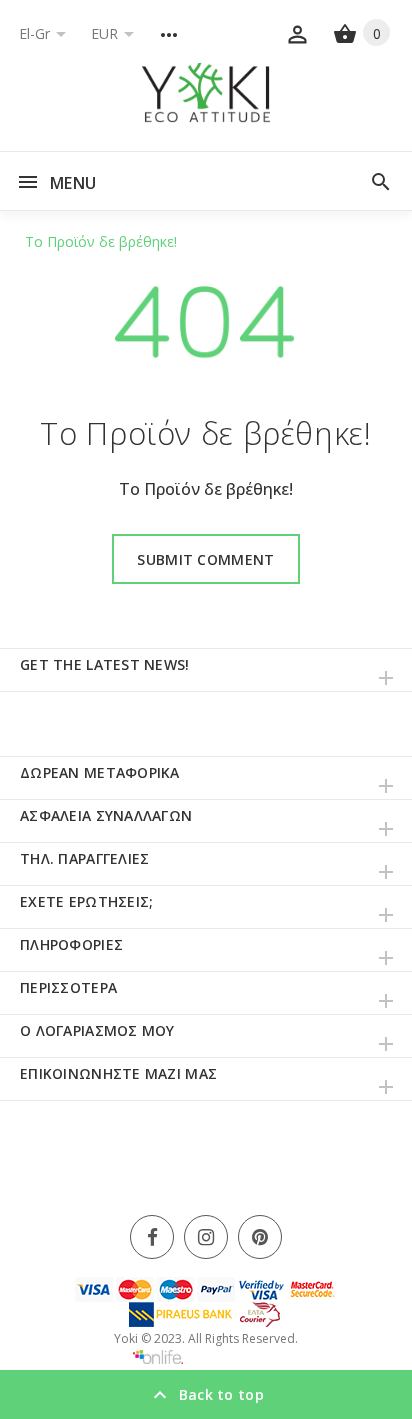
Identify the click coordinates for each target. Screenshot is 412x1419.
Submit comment (205, 559)
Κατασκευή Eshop (231, 1357)
